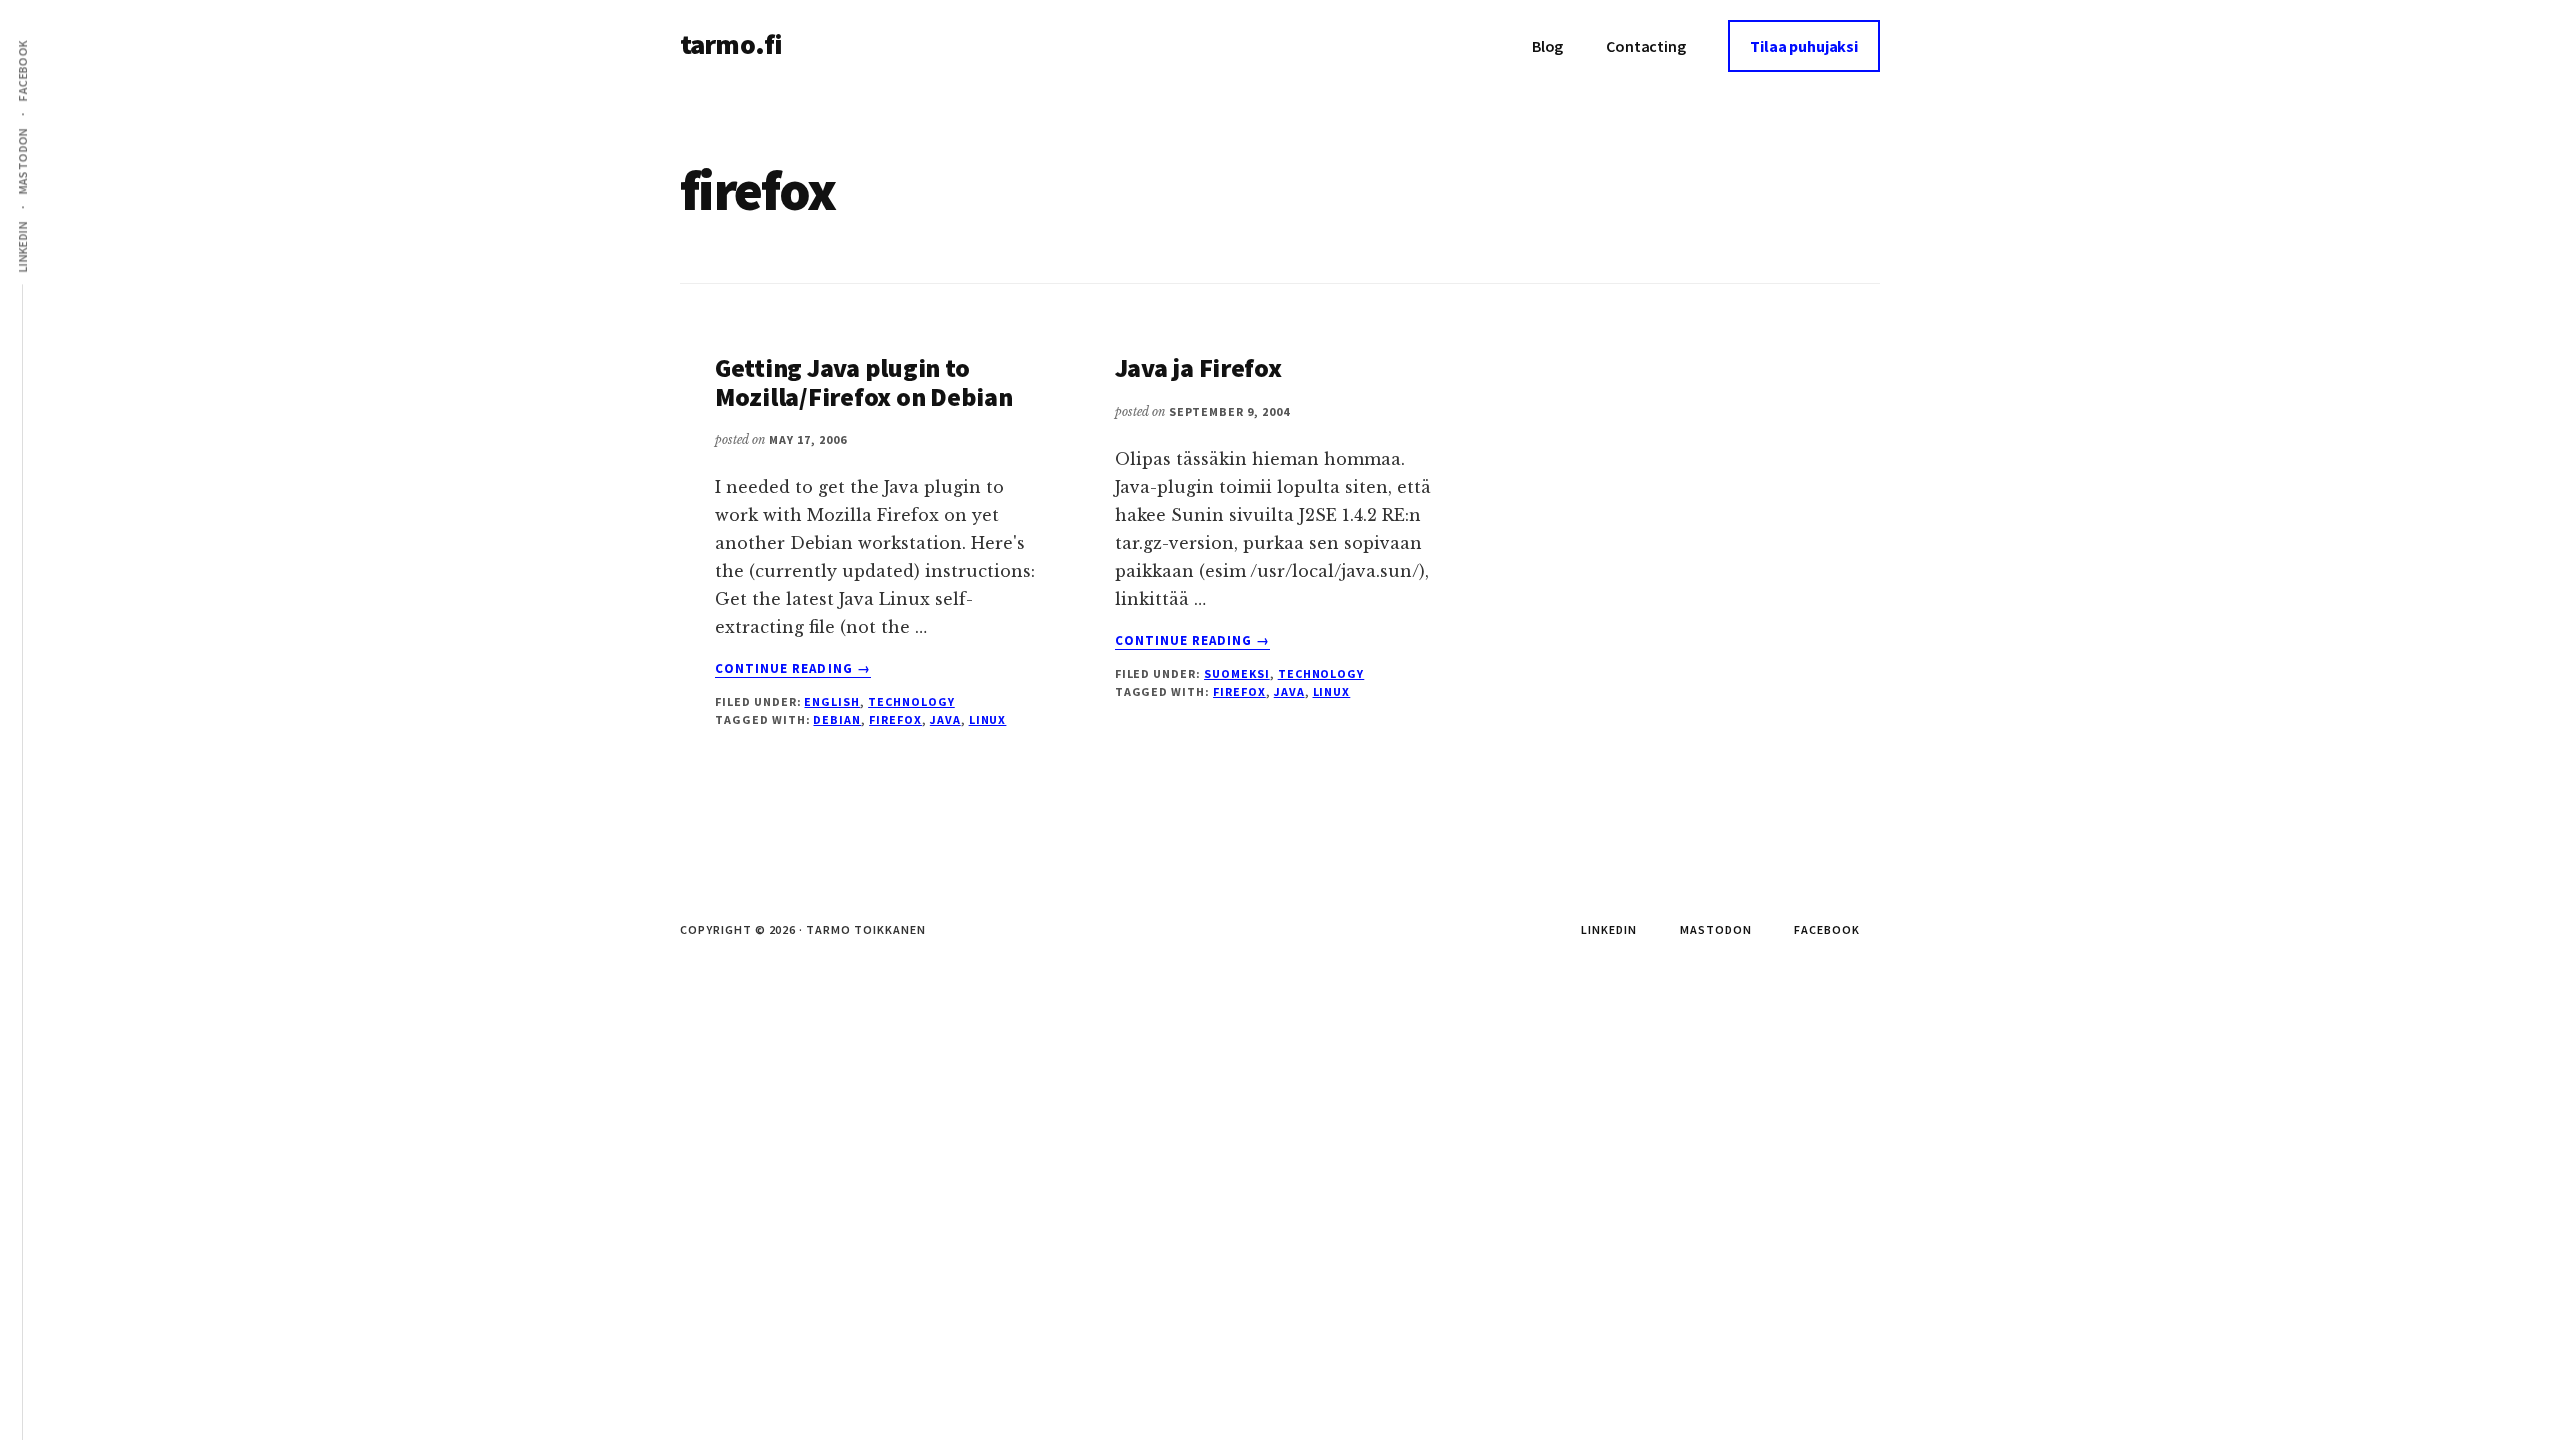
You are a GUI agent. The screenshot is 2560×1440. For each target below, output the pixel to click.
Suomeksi (1237, 673)
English (832, 701)
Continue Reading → (793, 669)
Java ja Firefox (1198, 367)
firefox (895, 719)
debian (837, 719)
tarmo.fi (731, 44)
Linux (988, 719)
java (945, 719)
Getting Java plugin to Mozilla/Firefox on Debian (864, 382)
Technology (911, 701)
